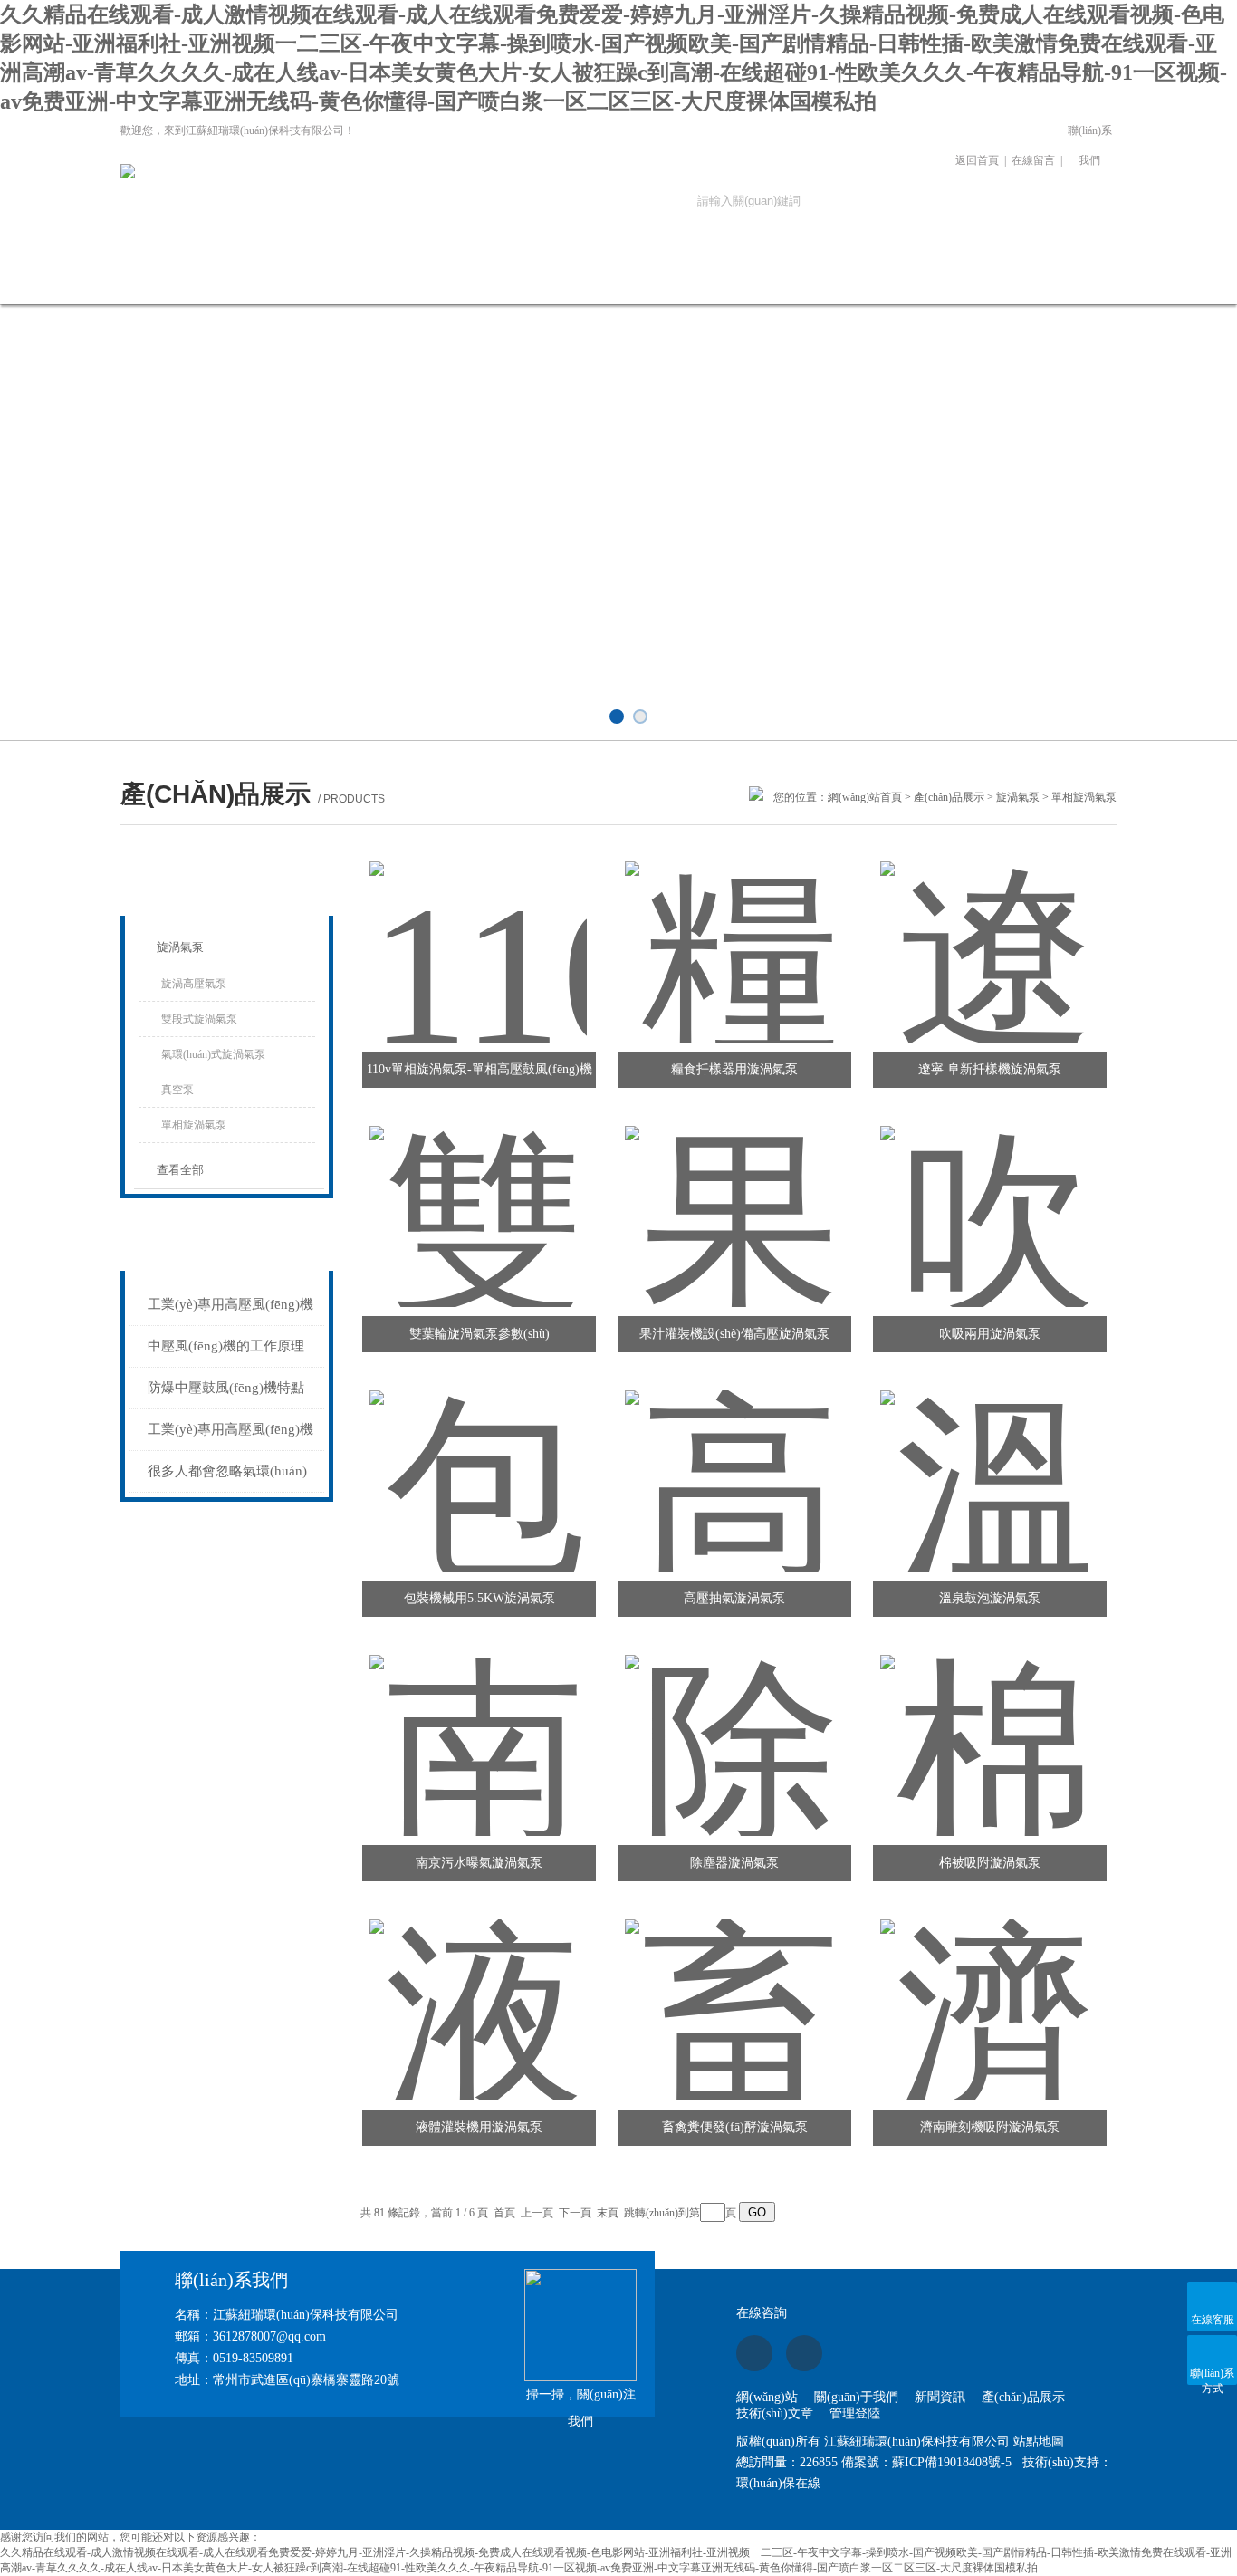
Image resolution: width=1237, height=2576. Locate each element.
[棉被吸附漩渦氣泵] (989, 1724)
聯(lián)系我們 (1090, 145)
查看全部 (180, 1170)
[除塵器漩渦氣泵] (734, 1724)
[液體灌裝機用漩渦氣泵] (478, 1988)
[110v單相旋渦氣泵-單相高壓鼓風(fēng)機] (478, 930)
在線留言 (1033, 160)
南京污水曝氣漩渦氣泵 (479, 1863)
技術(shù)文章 (671, 279)
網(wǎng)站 (767, 2397)
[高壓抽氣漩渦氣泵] (734, 1459)
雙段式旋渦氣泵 (199, 1019)
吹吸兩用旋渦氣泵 (990, 1334)
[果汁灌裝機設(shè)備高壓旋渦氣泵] (734, 1195)
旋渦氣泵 (1018, 797)
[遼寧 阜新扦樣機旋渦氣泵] (989, 930)
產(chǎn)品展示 (548, 279)
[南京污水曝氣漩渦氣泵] (478, 1724)
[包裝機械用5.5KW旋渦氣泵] (478, 1459)
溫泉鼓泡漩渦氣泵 (990, 1598)
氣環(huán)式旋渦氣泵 (213, 1054)
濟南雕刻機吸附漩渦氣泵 (990, 2127)
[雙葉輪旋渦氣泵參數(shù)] (478, 1195)
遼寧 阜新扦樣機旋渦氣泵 (990, 1069)
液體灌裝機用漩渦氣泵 (479, 2127)
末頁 (608, 2213)
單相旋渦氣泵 (194, 1125)
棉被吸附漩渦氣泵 (990, 1863)
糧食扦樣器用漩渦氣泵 (734, 1069)
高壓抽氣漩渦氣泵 (734, 1598)
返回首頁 (977, 160)
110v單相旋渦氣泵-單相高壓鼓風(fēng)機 (479, 1069)
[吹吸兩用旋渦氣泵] (989, 1195)
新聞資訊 (427, 279)
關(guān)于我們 (304, 279)
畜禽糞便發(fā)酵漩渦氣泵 (735, 2127)
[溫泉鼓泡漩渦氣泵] (989, 1459)
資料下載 (793, 279)
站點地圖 (1039, 2441)
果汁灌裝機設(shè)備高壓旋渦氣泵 (734, 1334)
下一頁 (575, 2213)
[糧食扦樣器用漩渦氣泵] (734, 930)
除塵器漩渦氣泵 (734, 1863)
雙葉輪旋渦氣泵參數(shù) (479, 1334)
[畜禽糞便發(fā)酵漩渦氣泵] (734, 1988)
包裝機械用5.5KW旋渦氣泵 (479, 1598)
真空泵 (177, 1090)
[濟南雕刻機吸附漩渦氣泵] (989, 1988)
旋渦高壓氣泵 (194, 984)
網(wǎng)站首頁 (182, 279)
